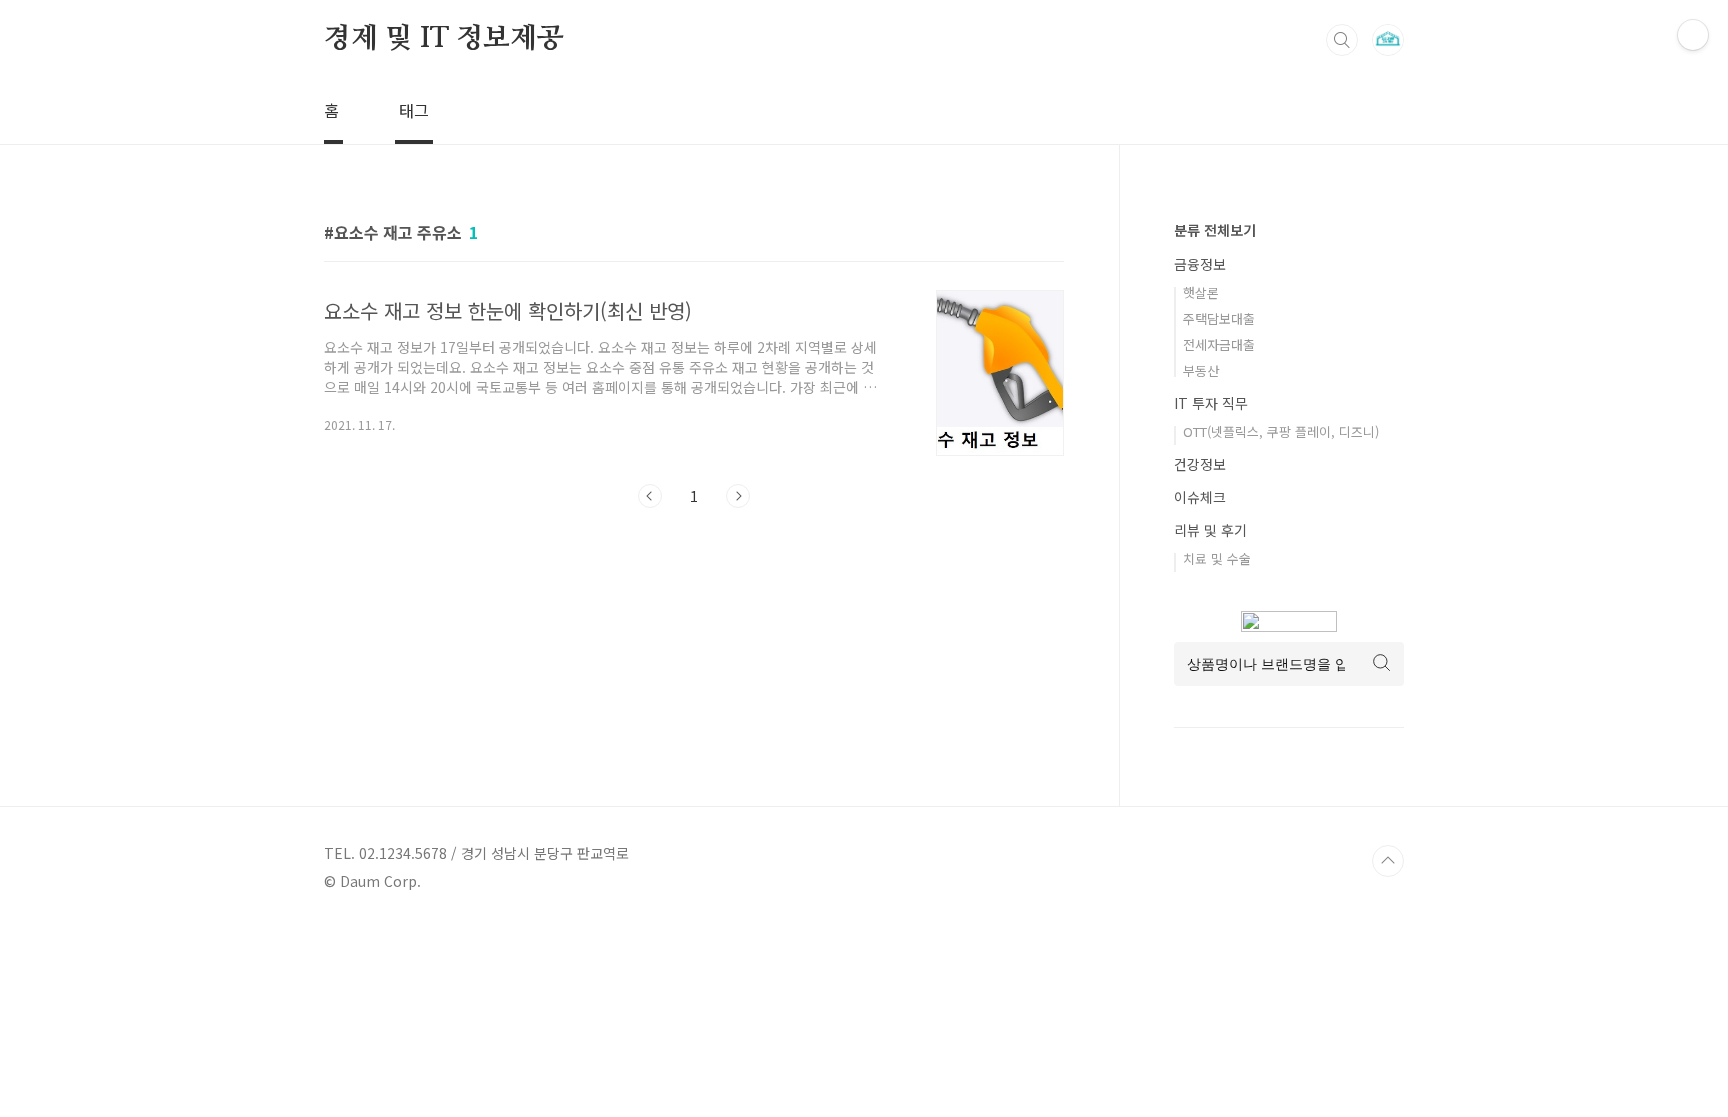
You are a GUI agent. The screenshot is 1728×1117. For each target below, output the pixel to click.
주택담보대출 (1219, 318)
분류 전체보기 (1215, 230)
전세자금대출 (1219, 344)
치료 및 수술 (1217, 558)
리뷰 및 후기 (1210, 530)
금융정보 (1200, 264)
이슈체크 (1200, 497)
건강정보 (1200, 464)
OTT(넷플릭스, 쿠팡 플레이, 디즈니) (1281, 431)
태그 (414, 110)
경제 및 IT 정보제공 (444, 39)
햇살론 (1201, 292)
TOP (1388, 861)
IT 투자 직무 (1211, 403)
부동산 (1201, 370)
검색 (1342, 40)
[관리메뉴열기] (1693, 35)
